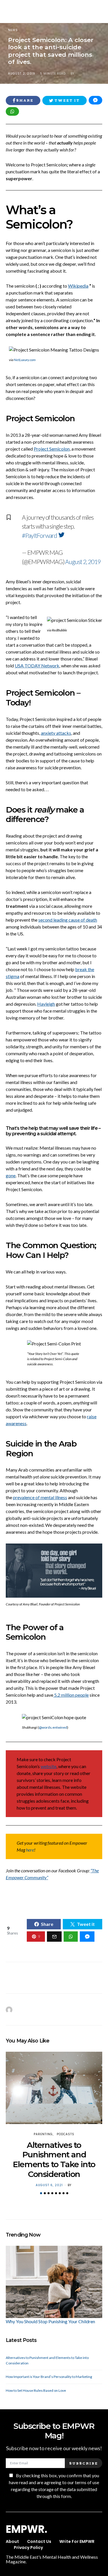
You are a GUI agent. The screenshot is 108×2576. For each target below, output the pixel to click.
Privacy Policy (28, 2547)
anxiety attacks (56, 733)
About (12, 2541)
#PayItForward (39, 535)
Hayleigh (46, 1004)
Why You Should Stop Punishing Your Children (50, 2321)
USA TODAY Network (37, 666)
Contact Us (39, 2541)
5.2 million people (71, 1695)
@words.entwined (53, 1727)
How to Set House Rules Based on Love (36, 2390)
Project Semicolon (52, 449)
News (13, 30)
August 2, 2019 (83, 562)
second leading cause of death (68, 920)
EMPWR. (26, 2529)
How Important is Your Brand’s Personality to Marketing (49, 2377)
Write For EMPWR (77, 2541)
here (30, 1850)
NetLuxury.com (25, 360)
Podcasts (66, 2134)
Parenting (43, 2134)
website (49, 1766)
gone (11, 1175)
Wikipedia (78, 286)
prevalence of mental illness (40, 1497)
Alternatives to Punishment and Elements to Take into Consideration (54, 2160)
